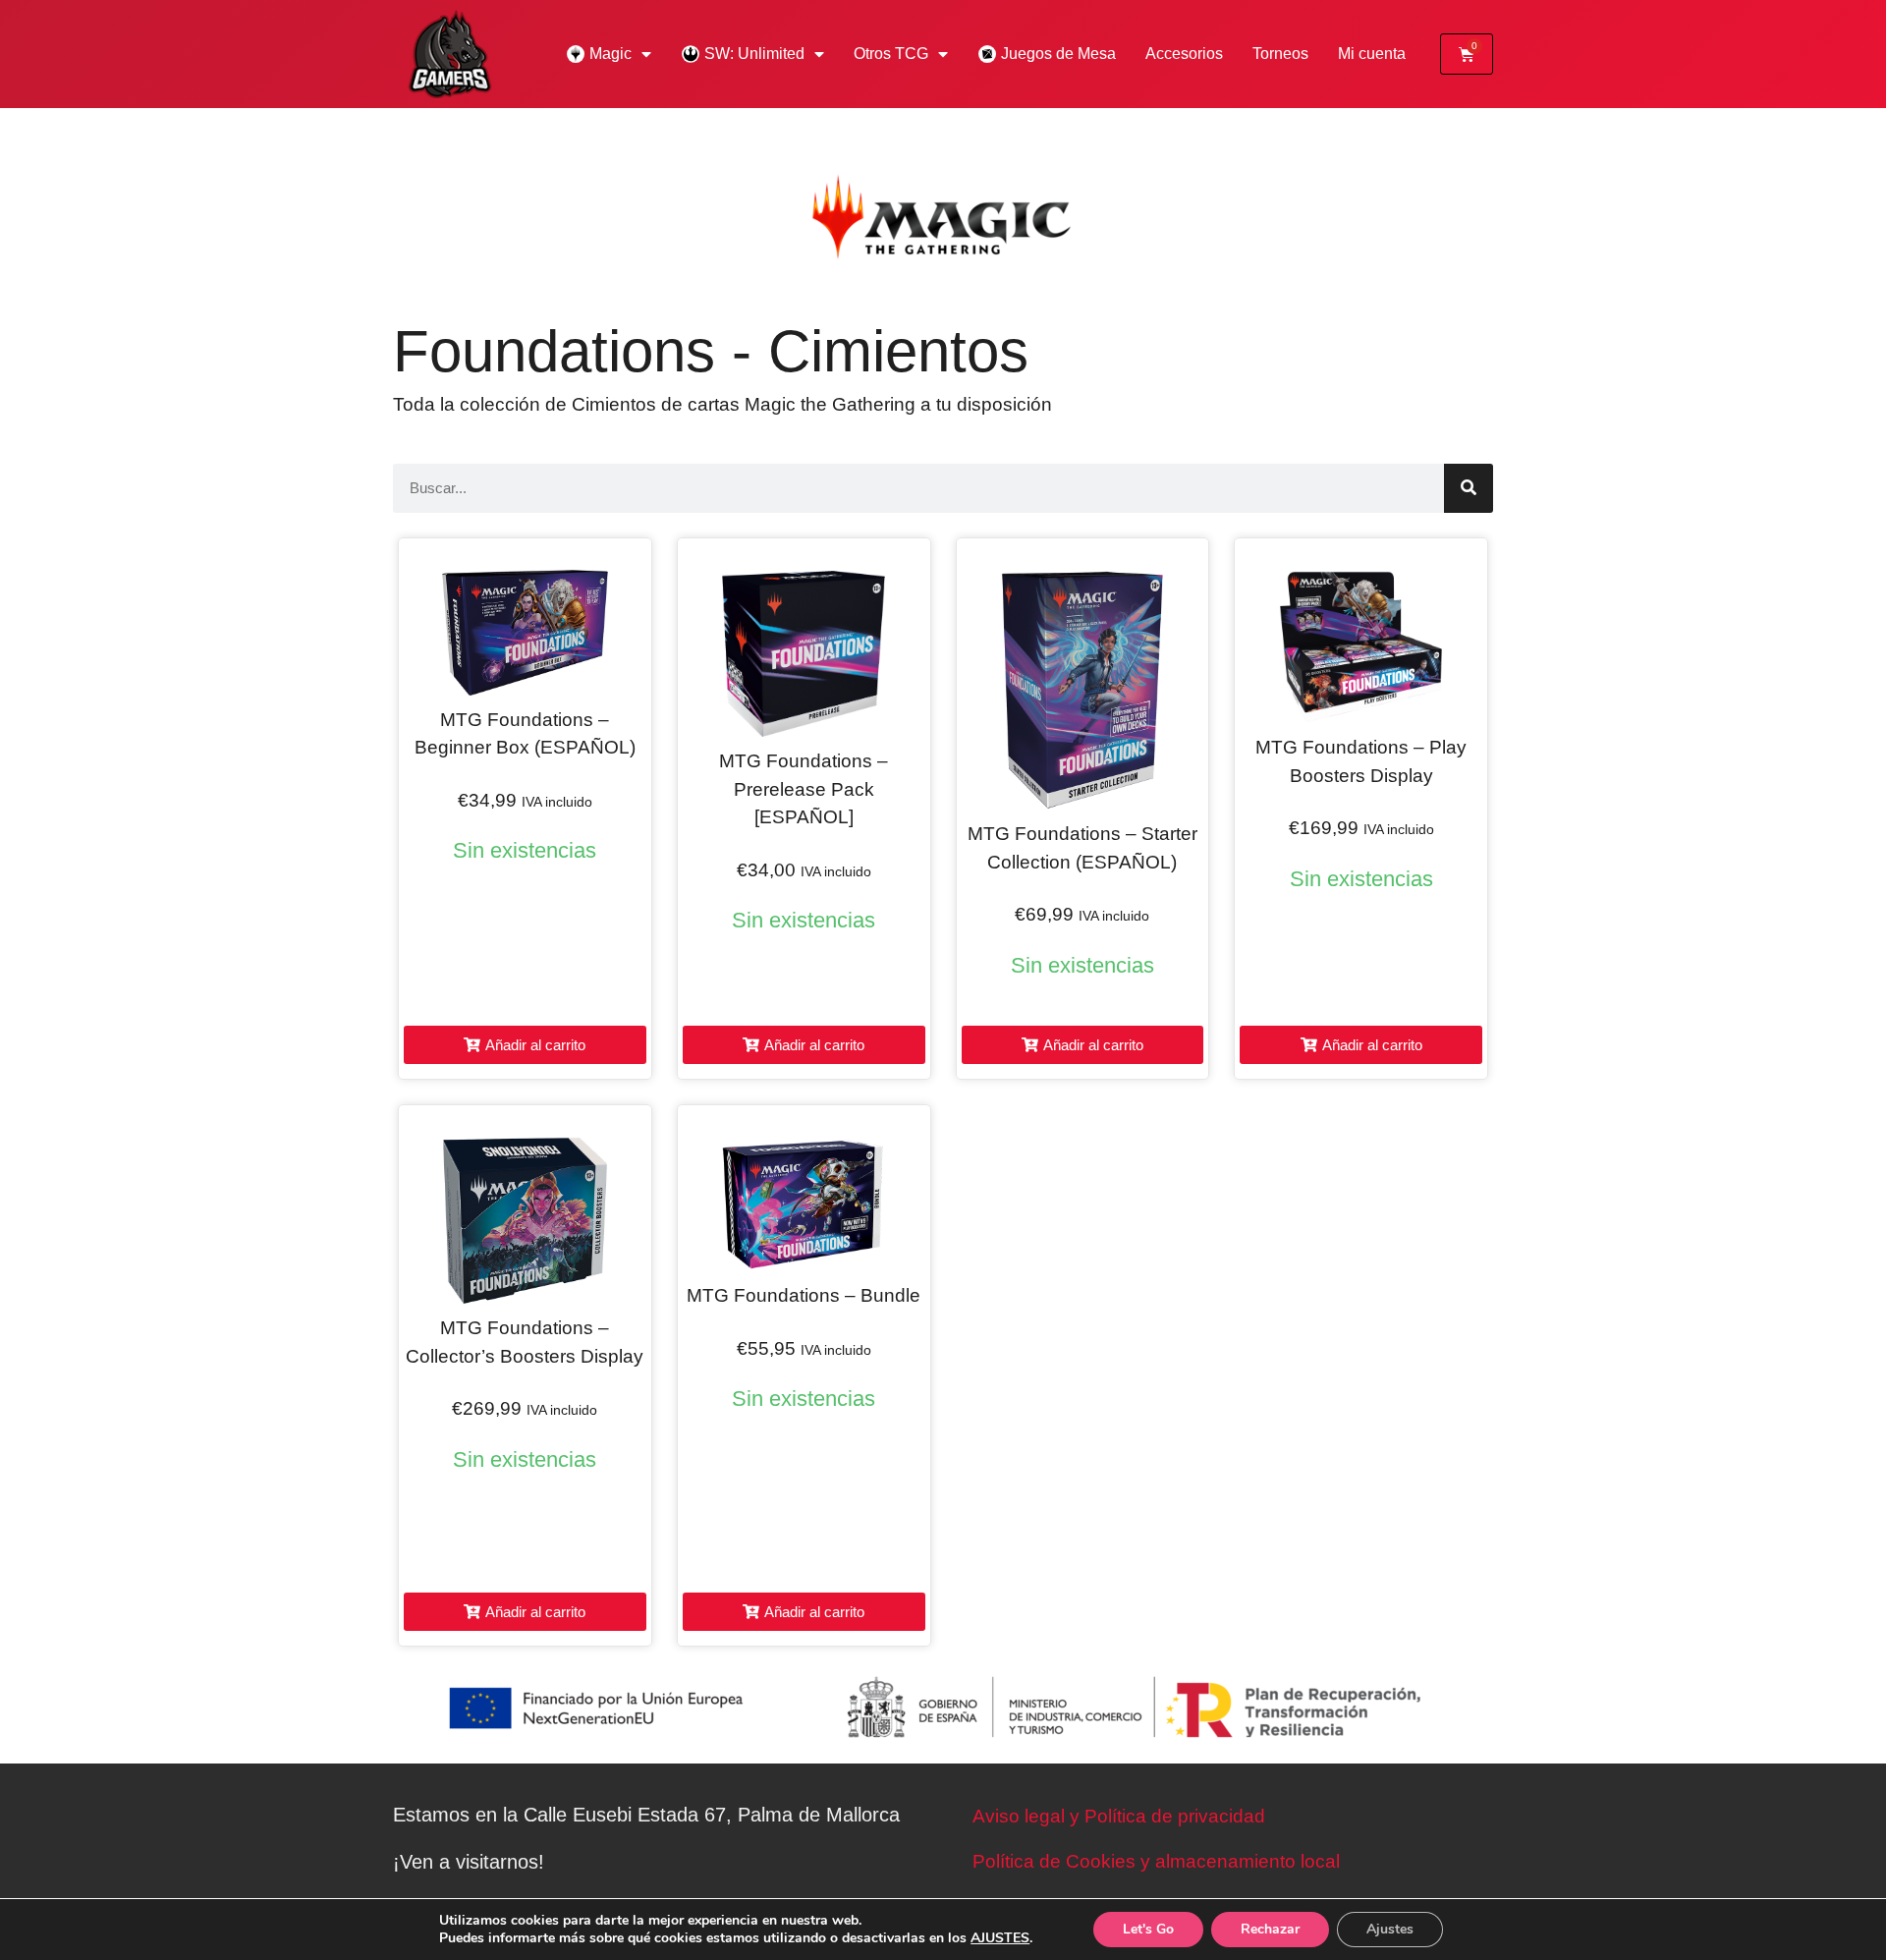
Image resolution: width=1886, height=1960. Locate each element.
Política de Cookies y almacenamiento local (1156, 1861)
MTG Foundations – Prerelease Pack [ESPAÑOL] (804, 789)
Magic (610, 54)
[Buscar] (1469, 488)
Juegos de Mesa (1058, 54)
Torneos (1280, 54)
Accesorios (1184, 54)
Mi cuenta (1372, 54)
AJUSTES (1000, 1938)
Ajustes (1390, 1929)
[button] (525, 1045)
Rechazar (1270, 1929)
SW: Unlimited (754, 54)
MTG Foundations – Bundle (804, 1295)
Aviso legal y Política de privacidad (1119, 1816)
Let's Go (1148, 1929)
